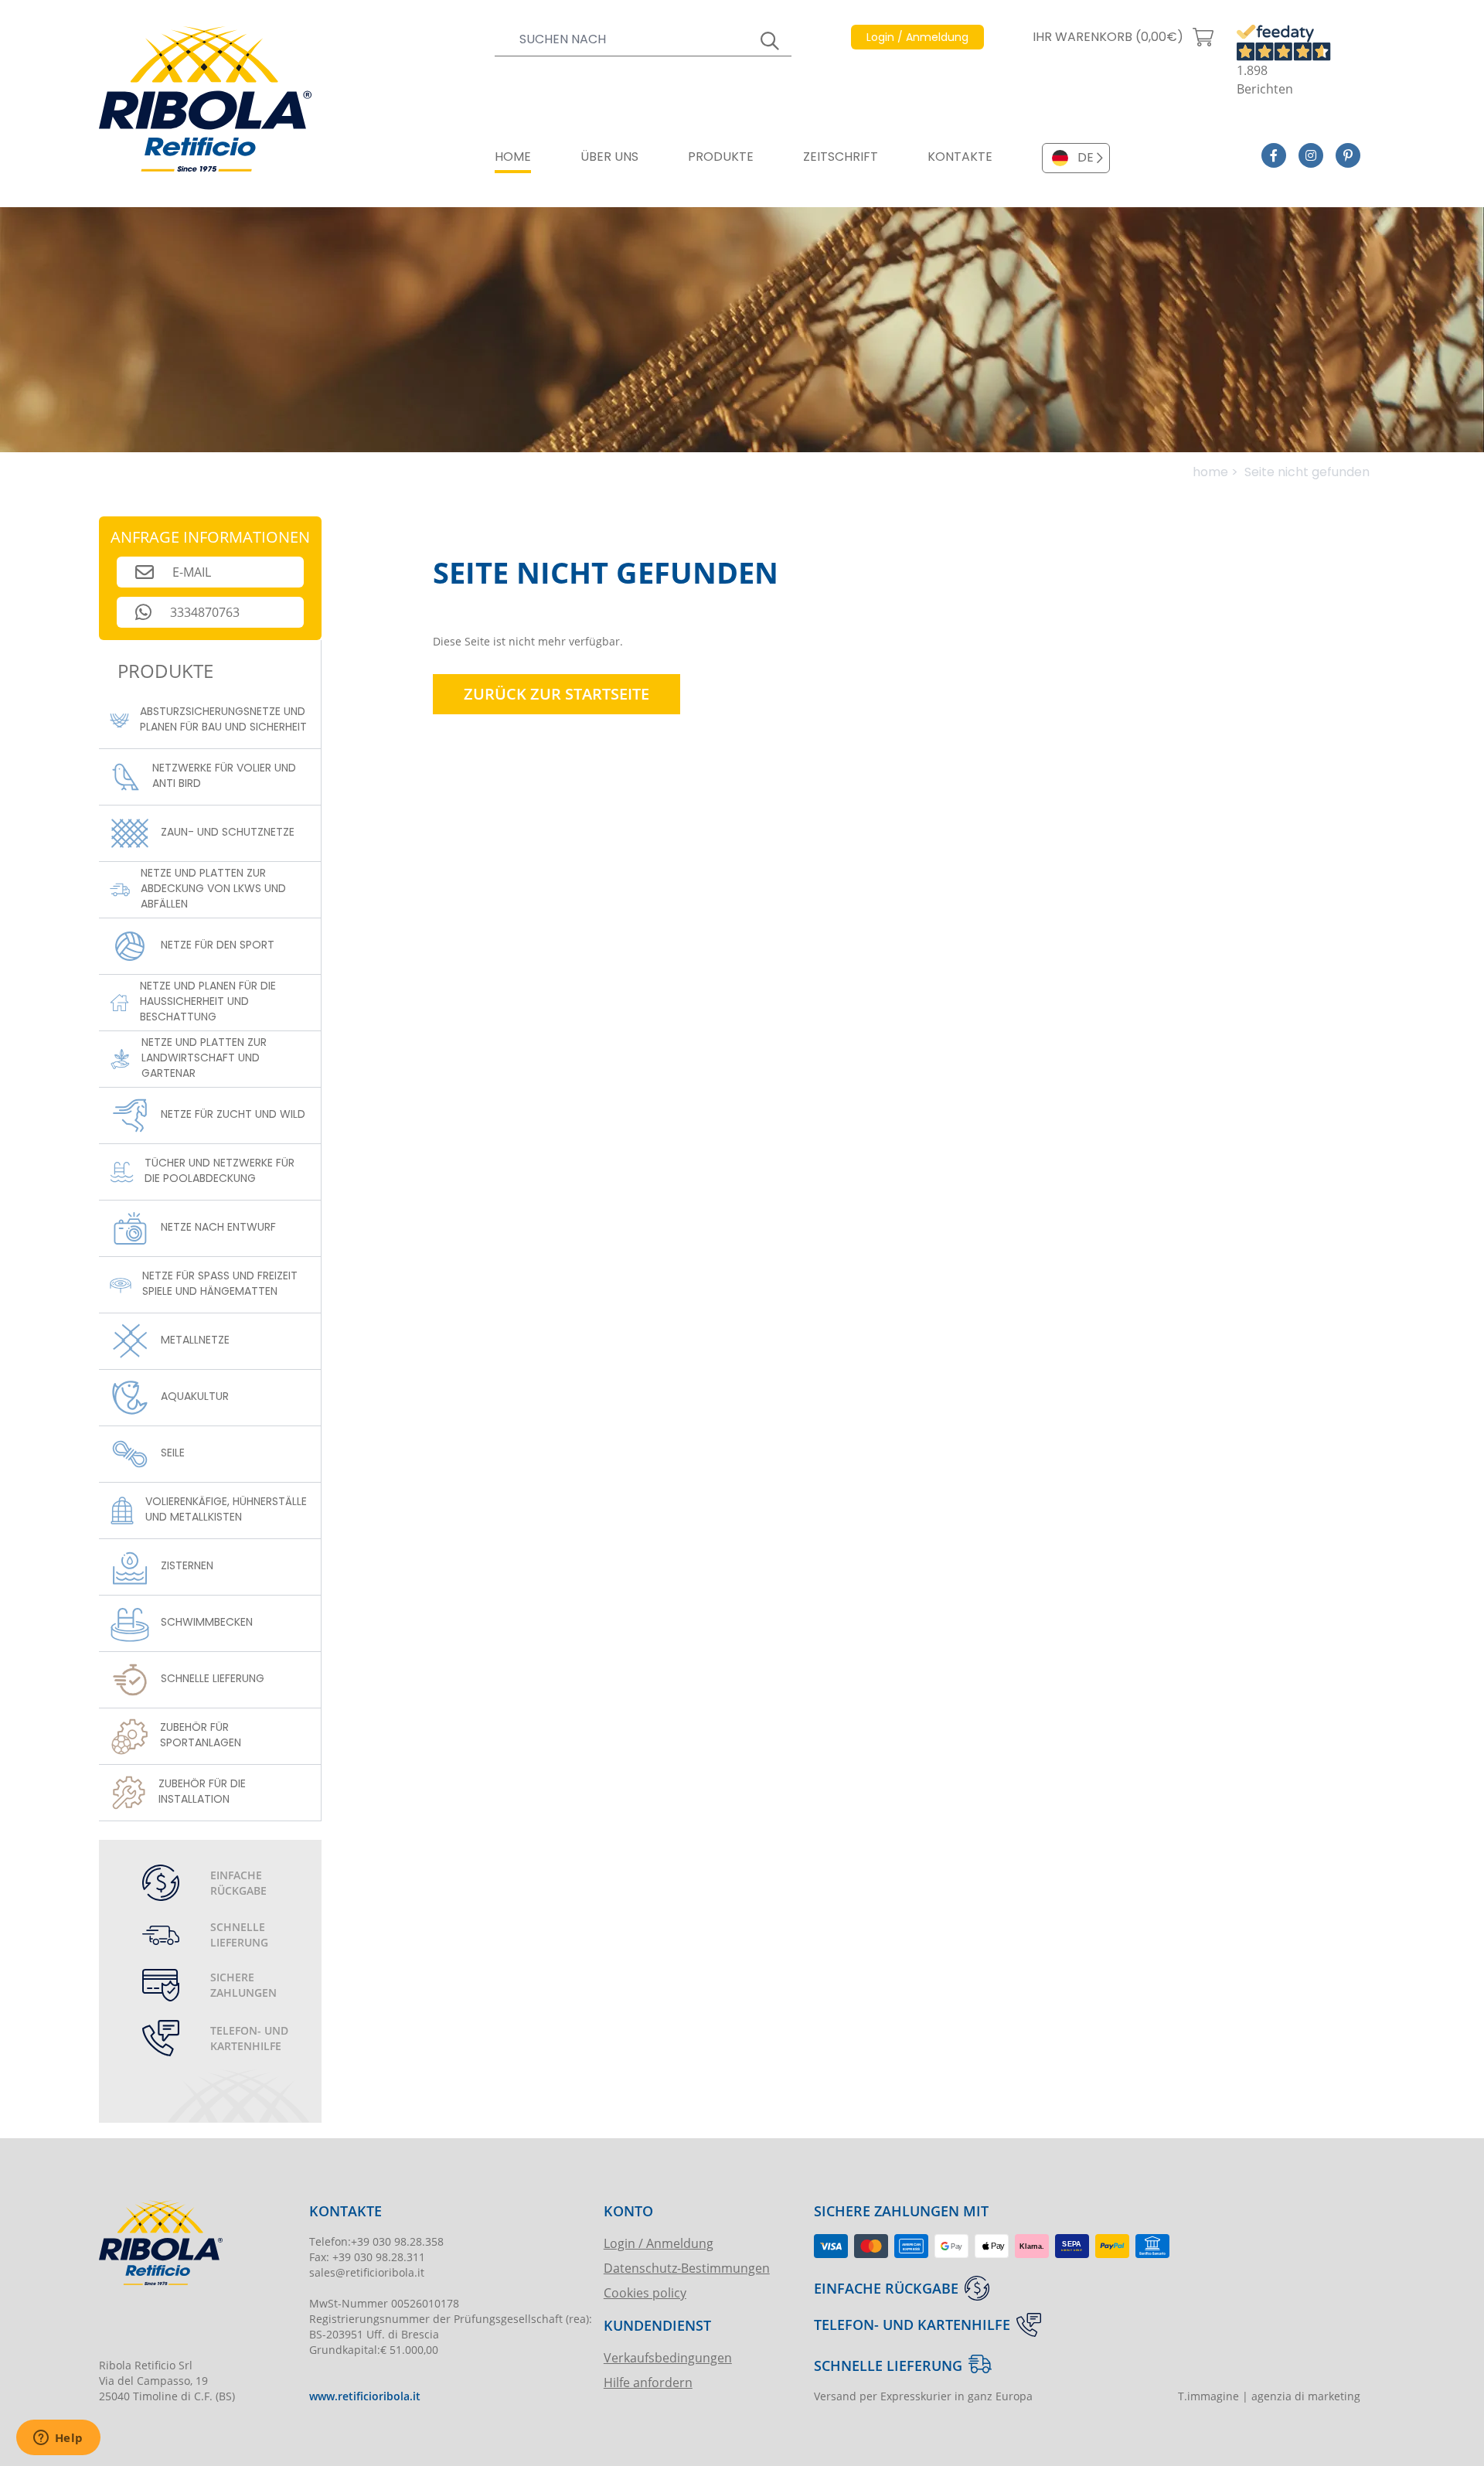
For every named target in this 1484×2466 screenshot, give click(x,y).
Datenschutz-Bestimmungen (687, 2268)
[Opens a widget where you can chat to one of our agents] (58, 2439)
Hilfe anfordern (648, 2382)
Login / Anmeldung (659, 2243)
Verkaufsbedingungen (668, 2357)
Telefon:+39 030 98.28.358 (376, 2241)
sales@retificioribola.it (367, 2272)
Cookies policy (645, 2292)
